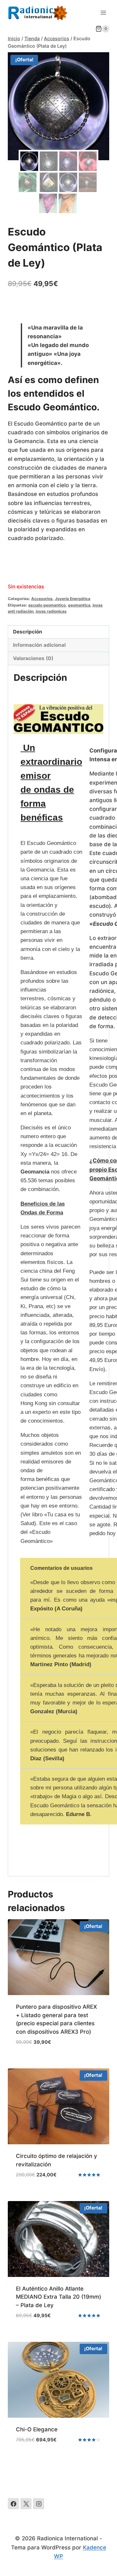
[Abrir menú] (103, 12)
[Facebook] (13, 2504)
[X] (26, 2504)
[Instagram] (39, 2504)
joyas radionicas (51, 611)
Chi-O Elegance (37, 2429)
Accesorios (42, 599)
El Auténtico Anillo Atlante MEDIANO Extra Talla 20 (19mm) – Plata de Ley (58, 2297)
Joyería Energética (73, 599)
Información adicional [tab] (39, 645)
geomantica (79, 605)
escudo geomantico (47, 605)
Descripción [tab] (28, 632)
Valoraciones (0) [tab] (33, 658)
